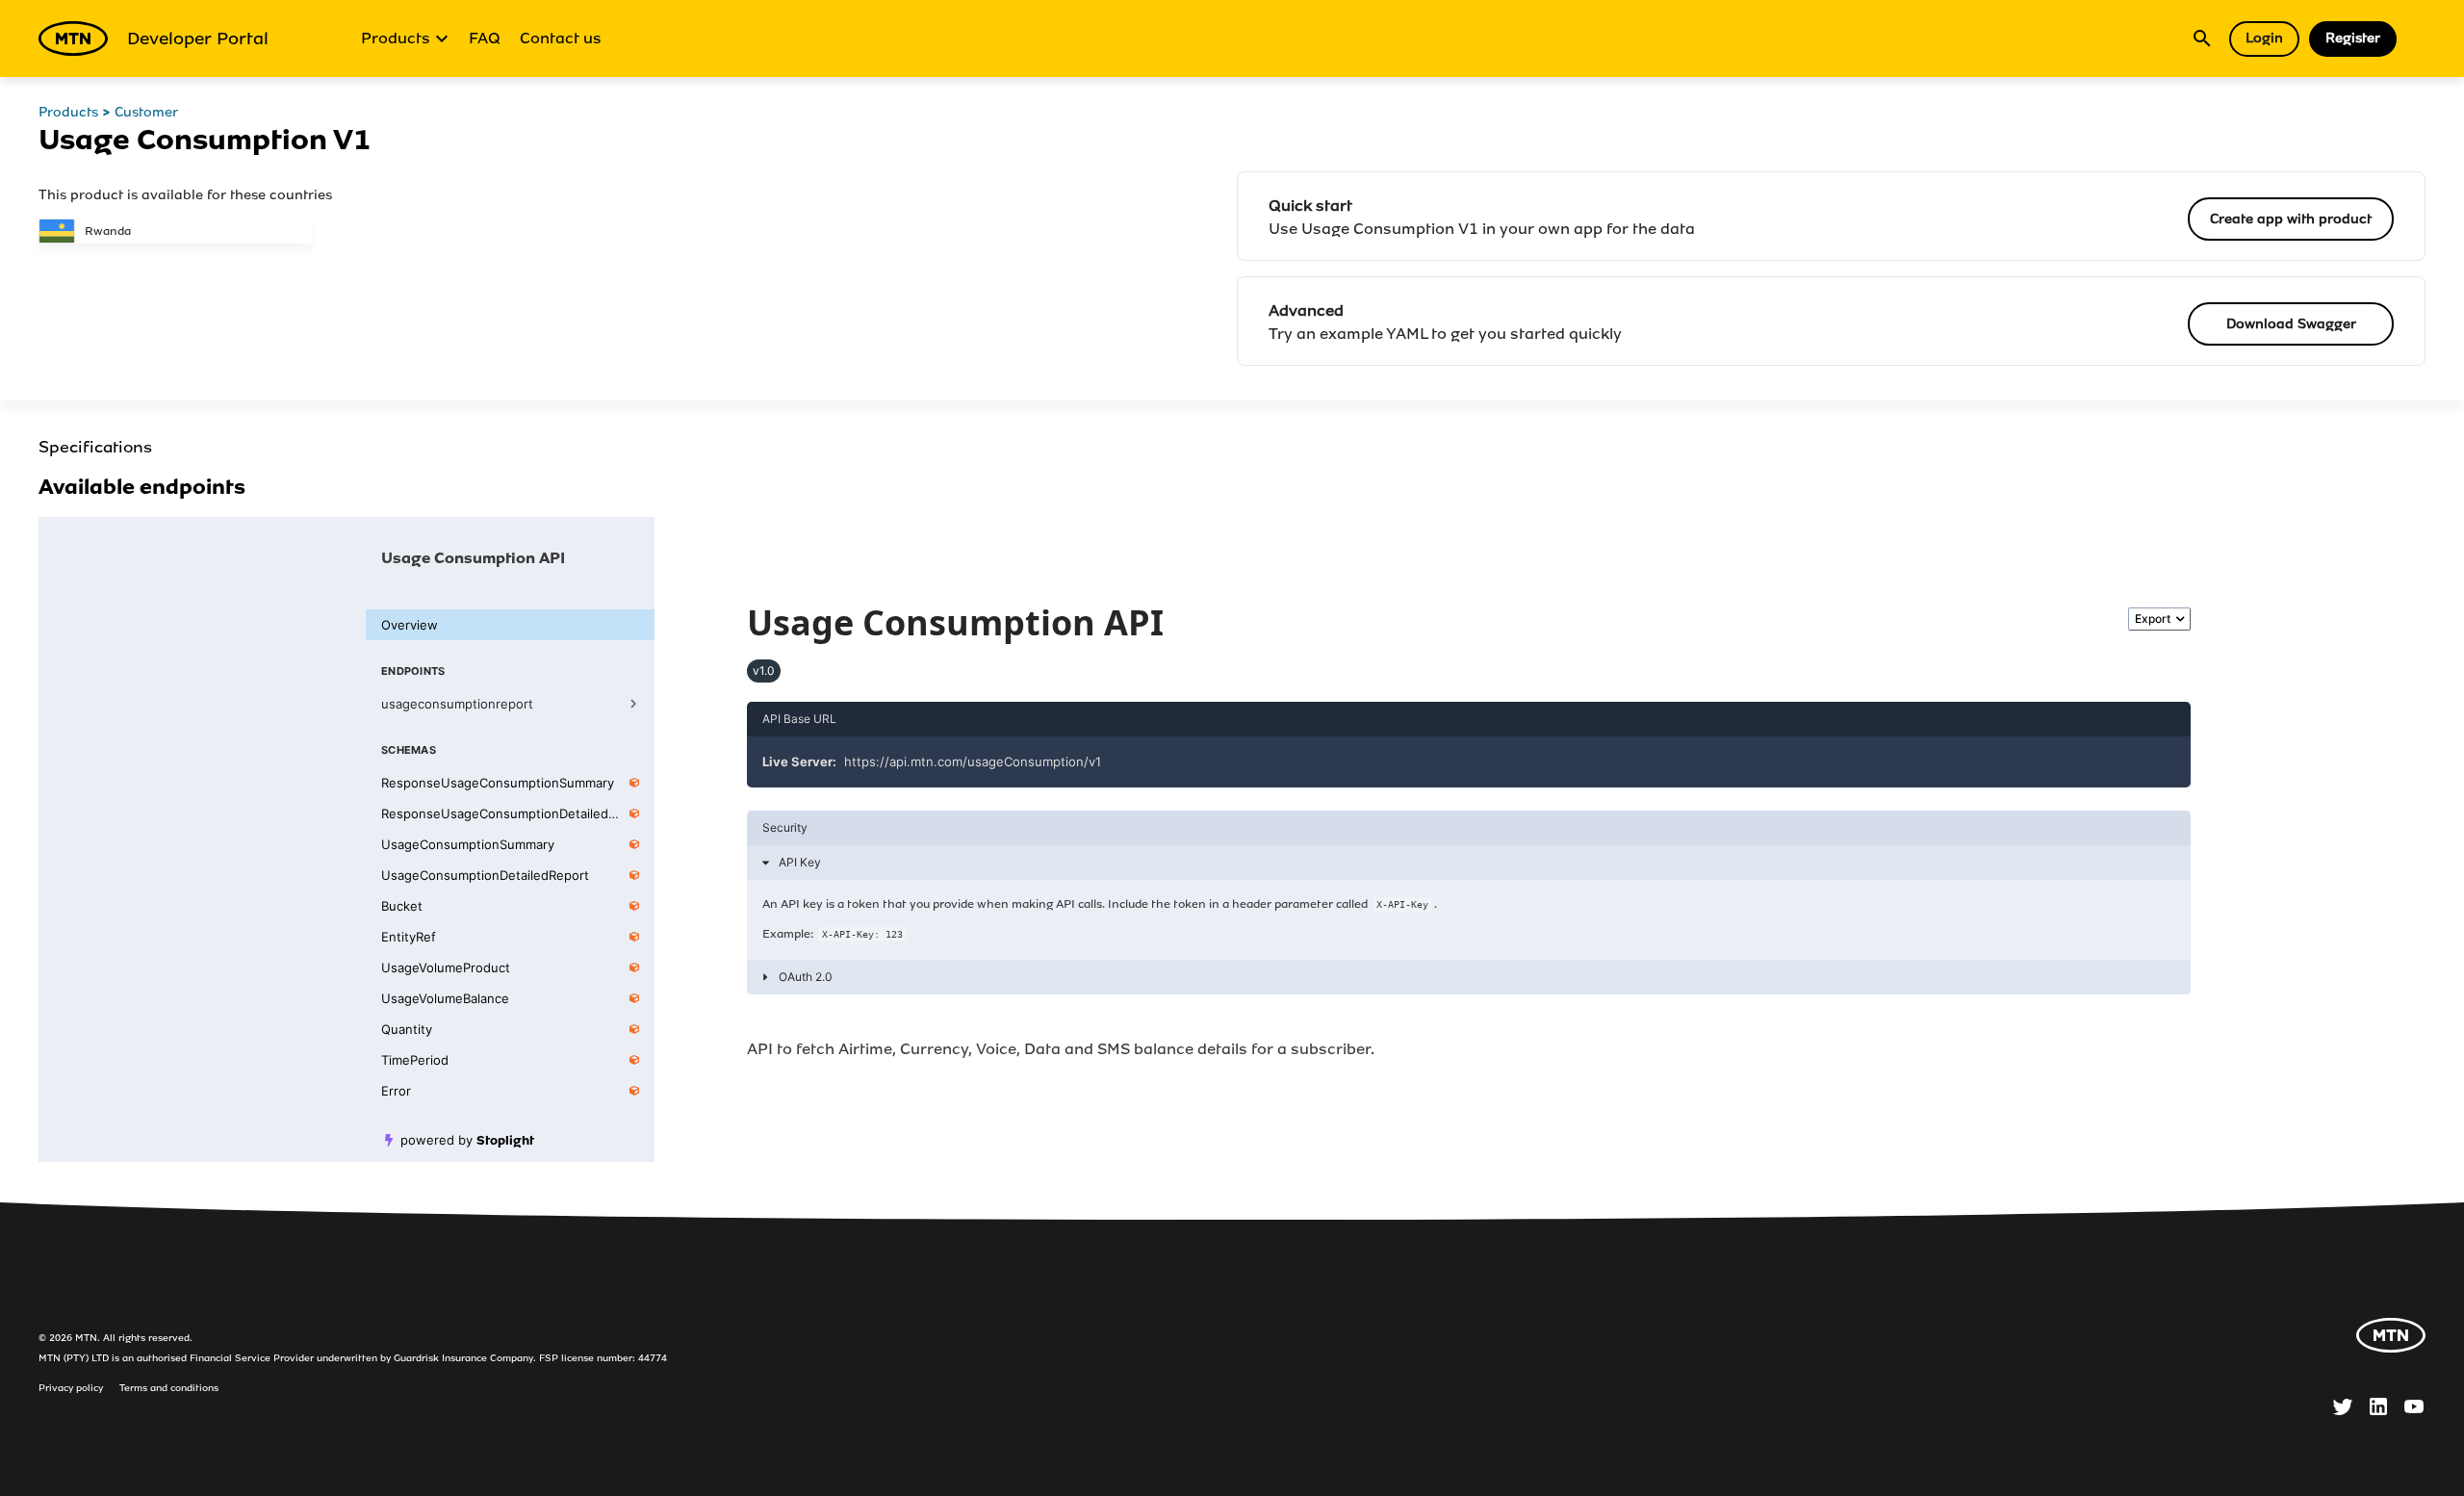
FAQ (485, 38)
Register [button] (2353, 38)
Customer (146, 112)
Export (2153, 619)
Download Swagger (2291, 324)
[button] (1469, 863)
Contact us (561, 38)
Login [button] (2264, 38)
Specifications (95, 447)
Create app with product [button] (2291, 219)
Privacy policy (71, 1388)
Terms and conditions (169, 1388)
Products (396, 38)
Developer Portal (198, 39)
